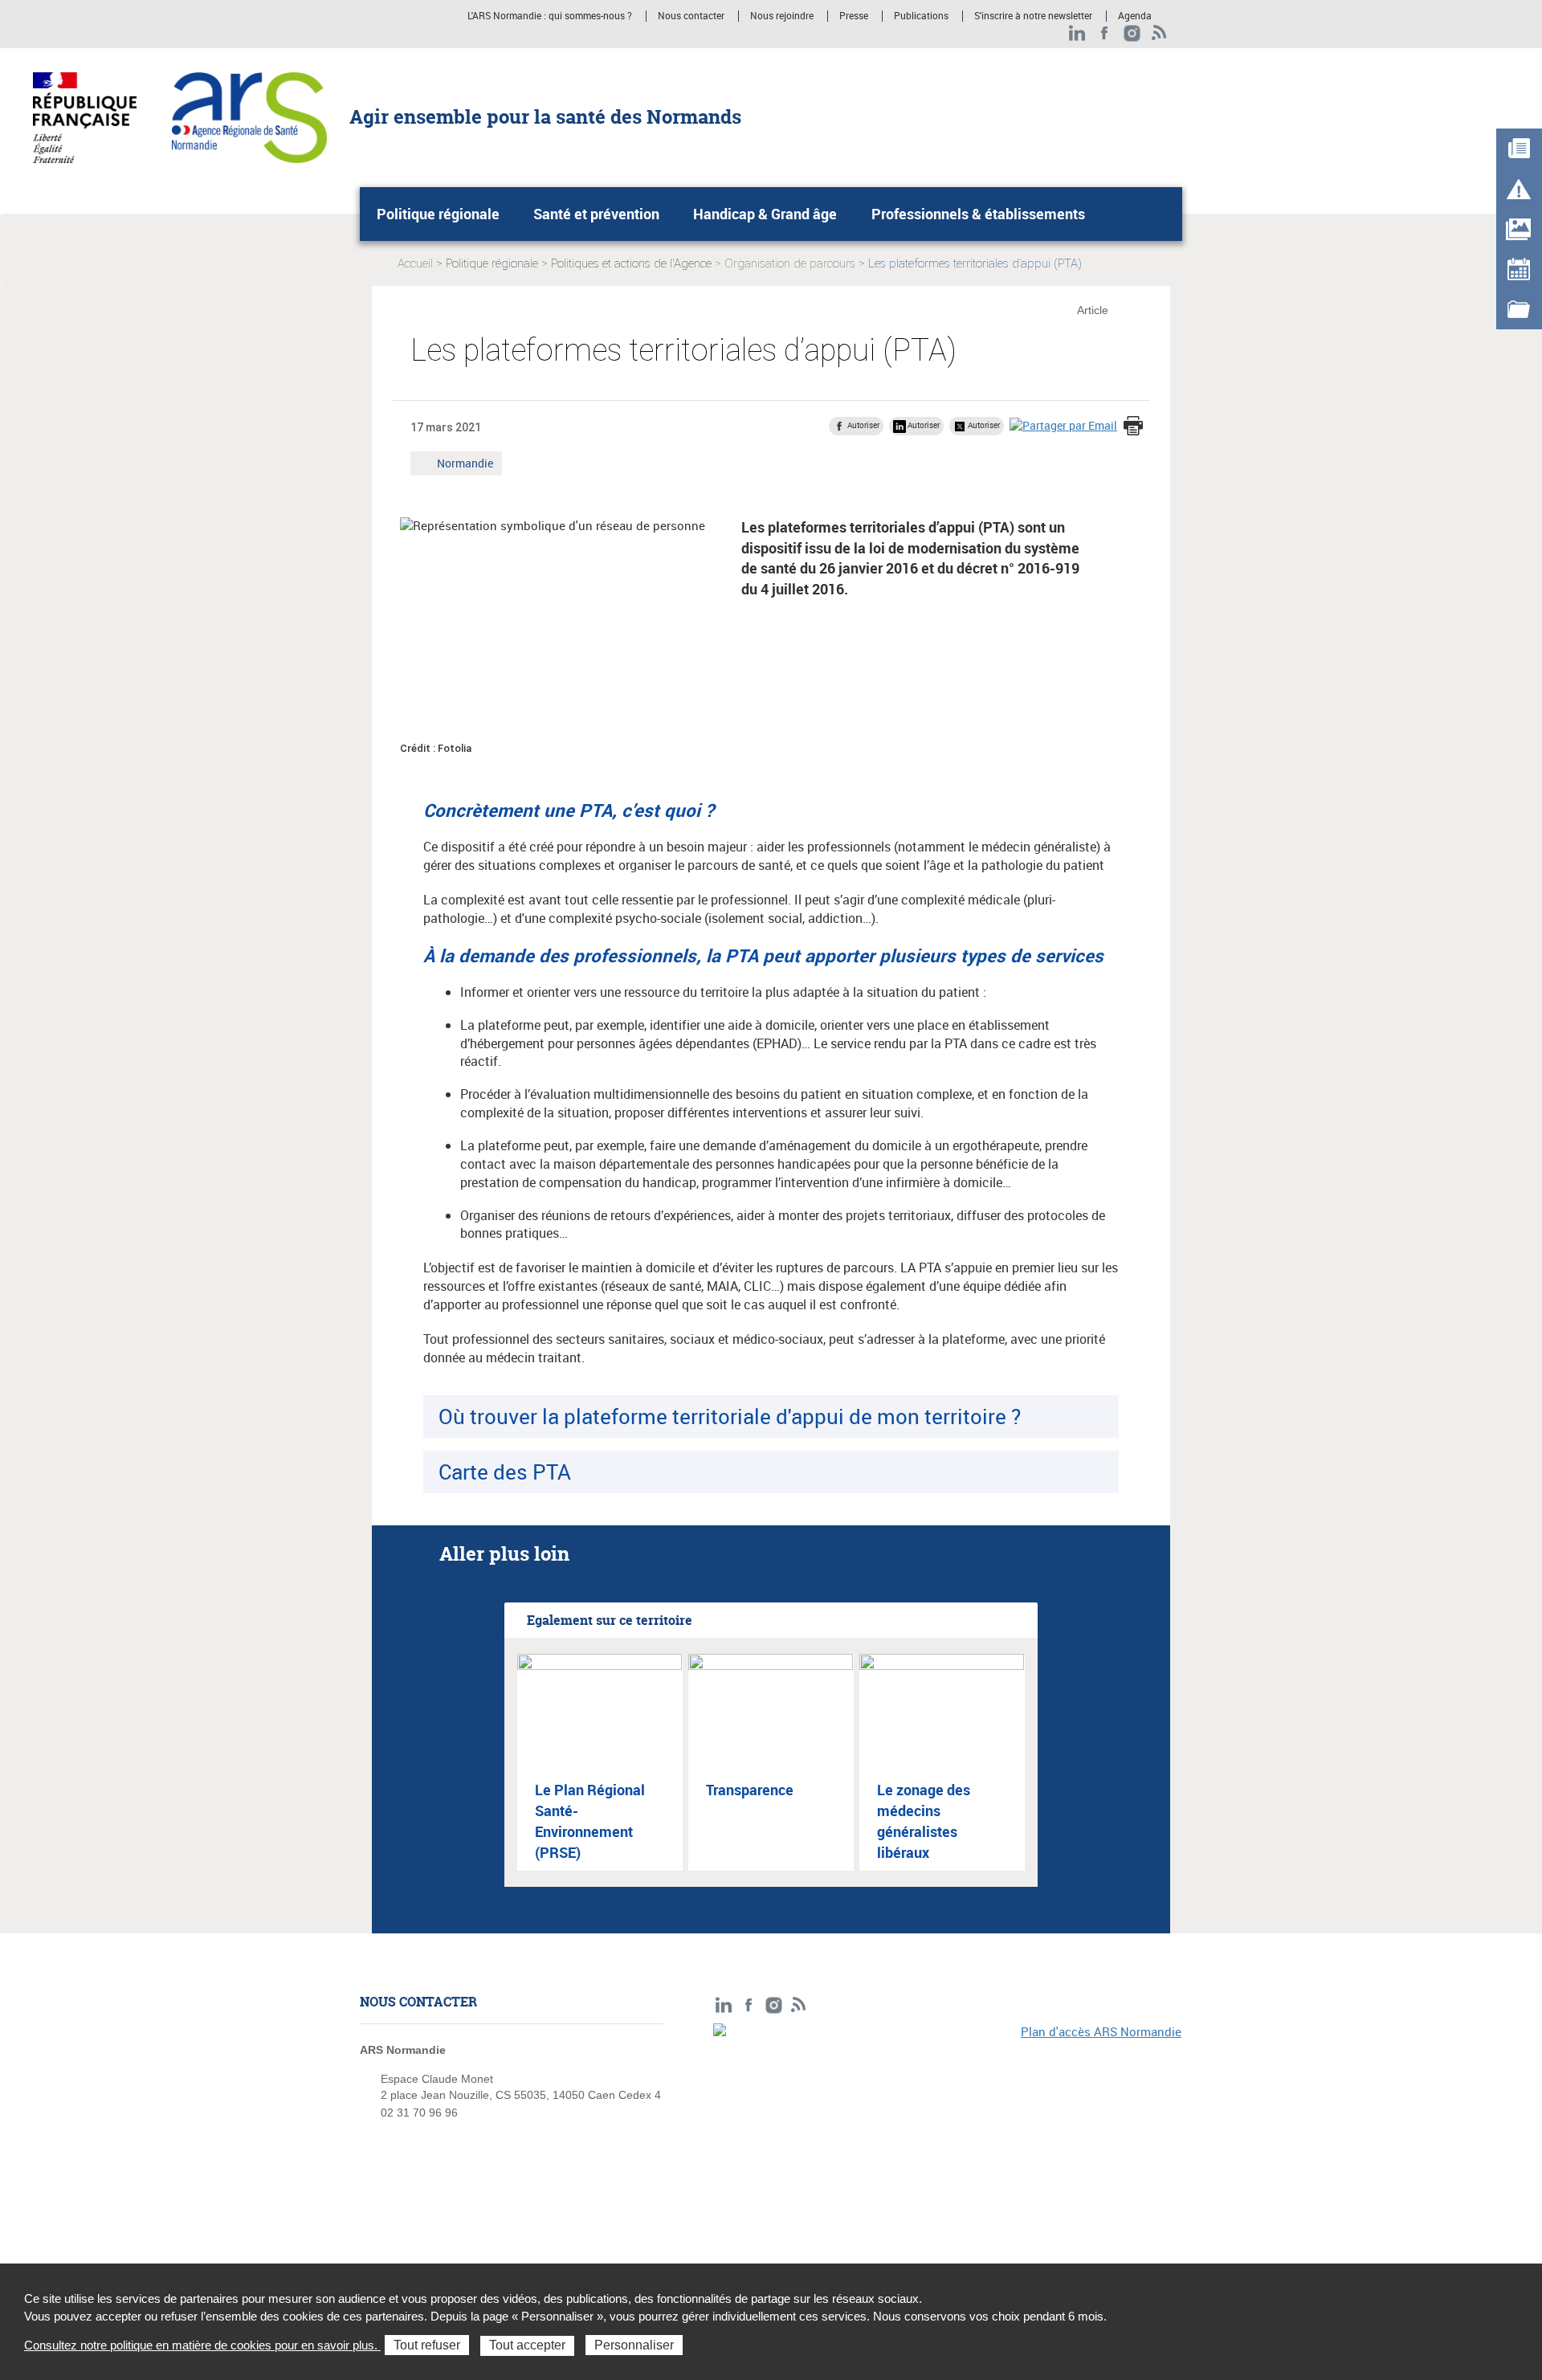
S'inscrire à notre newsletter (1033, 16)
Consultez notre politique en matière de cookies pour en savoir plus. (202, 2345)
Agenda (1135, 16)
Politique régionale (438, 214)
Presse (854, 16)
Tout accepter (527, 2345)
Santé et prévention (596, 214)
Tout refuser (427, 2345)
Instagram (1132, 33)
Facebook (1105, 33)
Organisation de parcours (790, 263)
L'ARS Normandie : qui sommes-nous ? (550, 16)
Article (1093, 310)
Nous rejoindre (782, 16)
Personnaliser (634, 2345)
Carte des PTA (505, 1472)
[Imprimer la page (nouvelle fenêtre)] (1133, 427)
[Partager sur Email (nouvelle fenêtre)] (1063, 425)
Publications (921, 16)
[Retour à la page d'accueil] (249, 116)
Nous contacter (691, 16)
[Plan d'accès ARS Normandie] (948, 2134)
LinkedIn (1077, 33)
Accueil (415, 263)
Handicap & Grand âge (765, 214)
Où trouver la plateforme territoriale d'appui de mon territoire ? (730, 1416)
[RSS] (1159, 33)
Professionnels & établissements (978, 214)
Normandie (465, 465)
